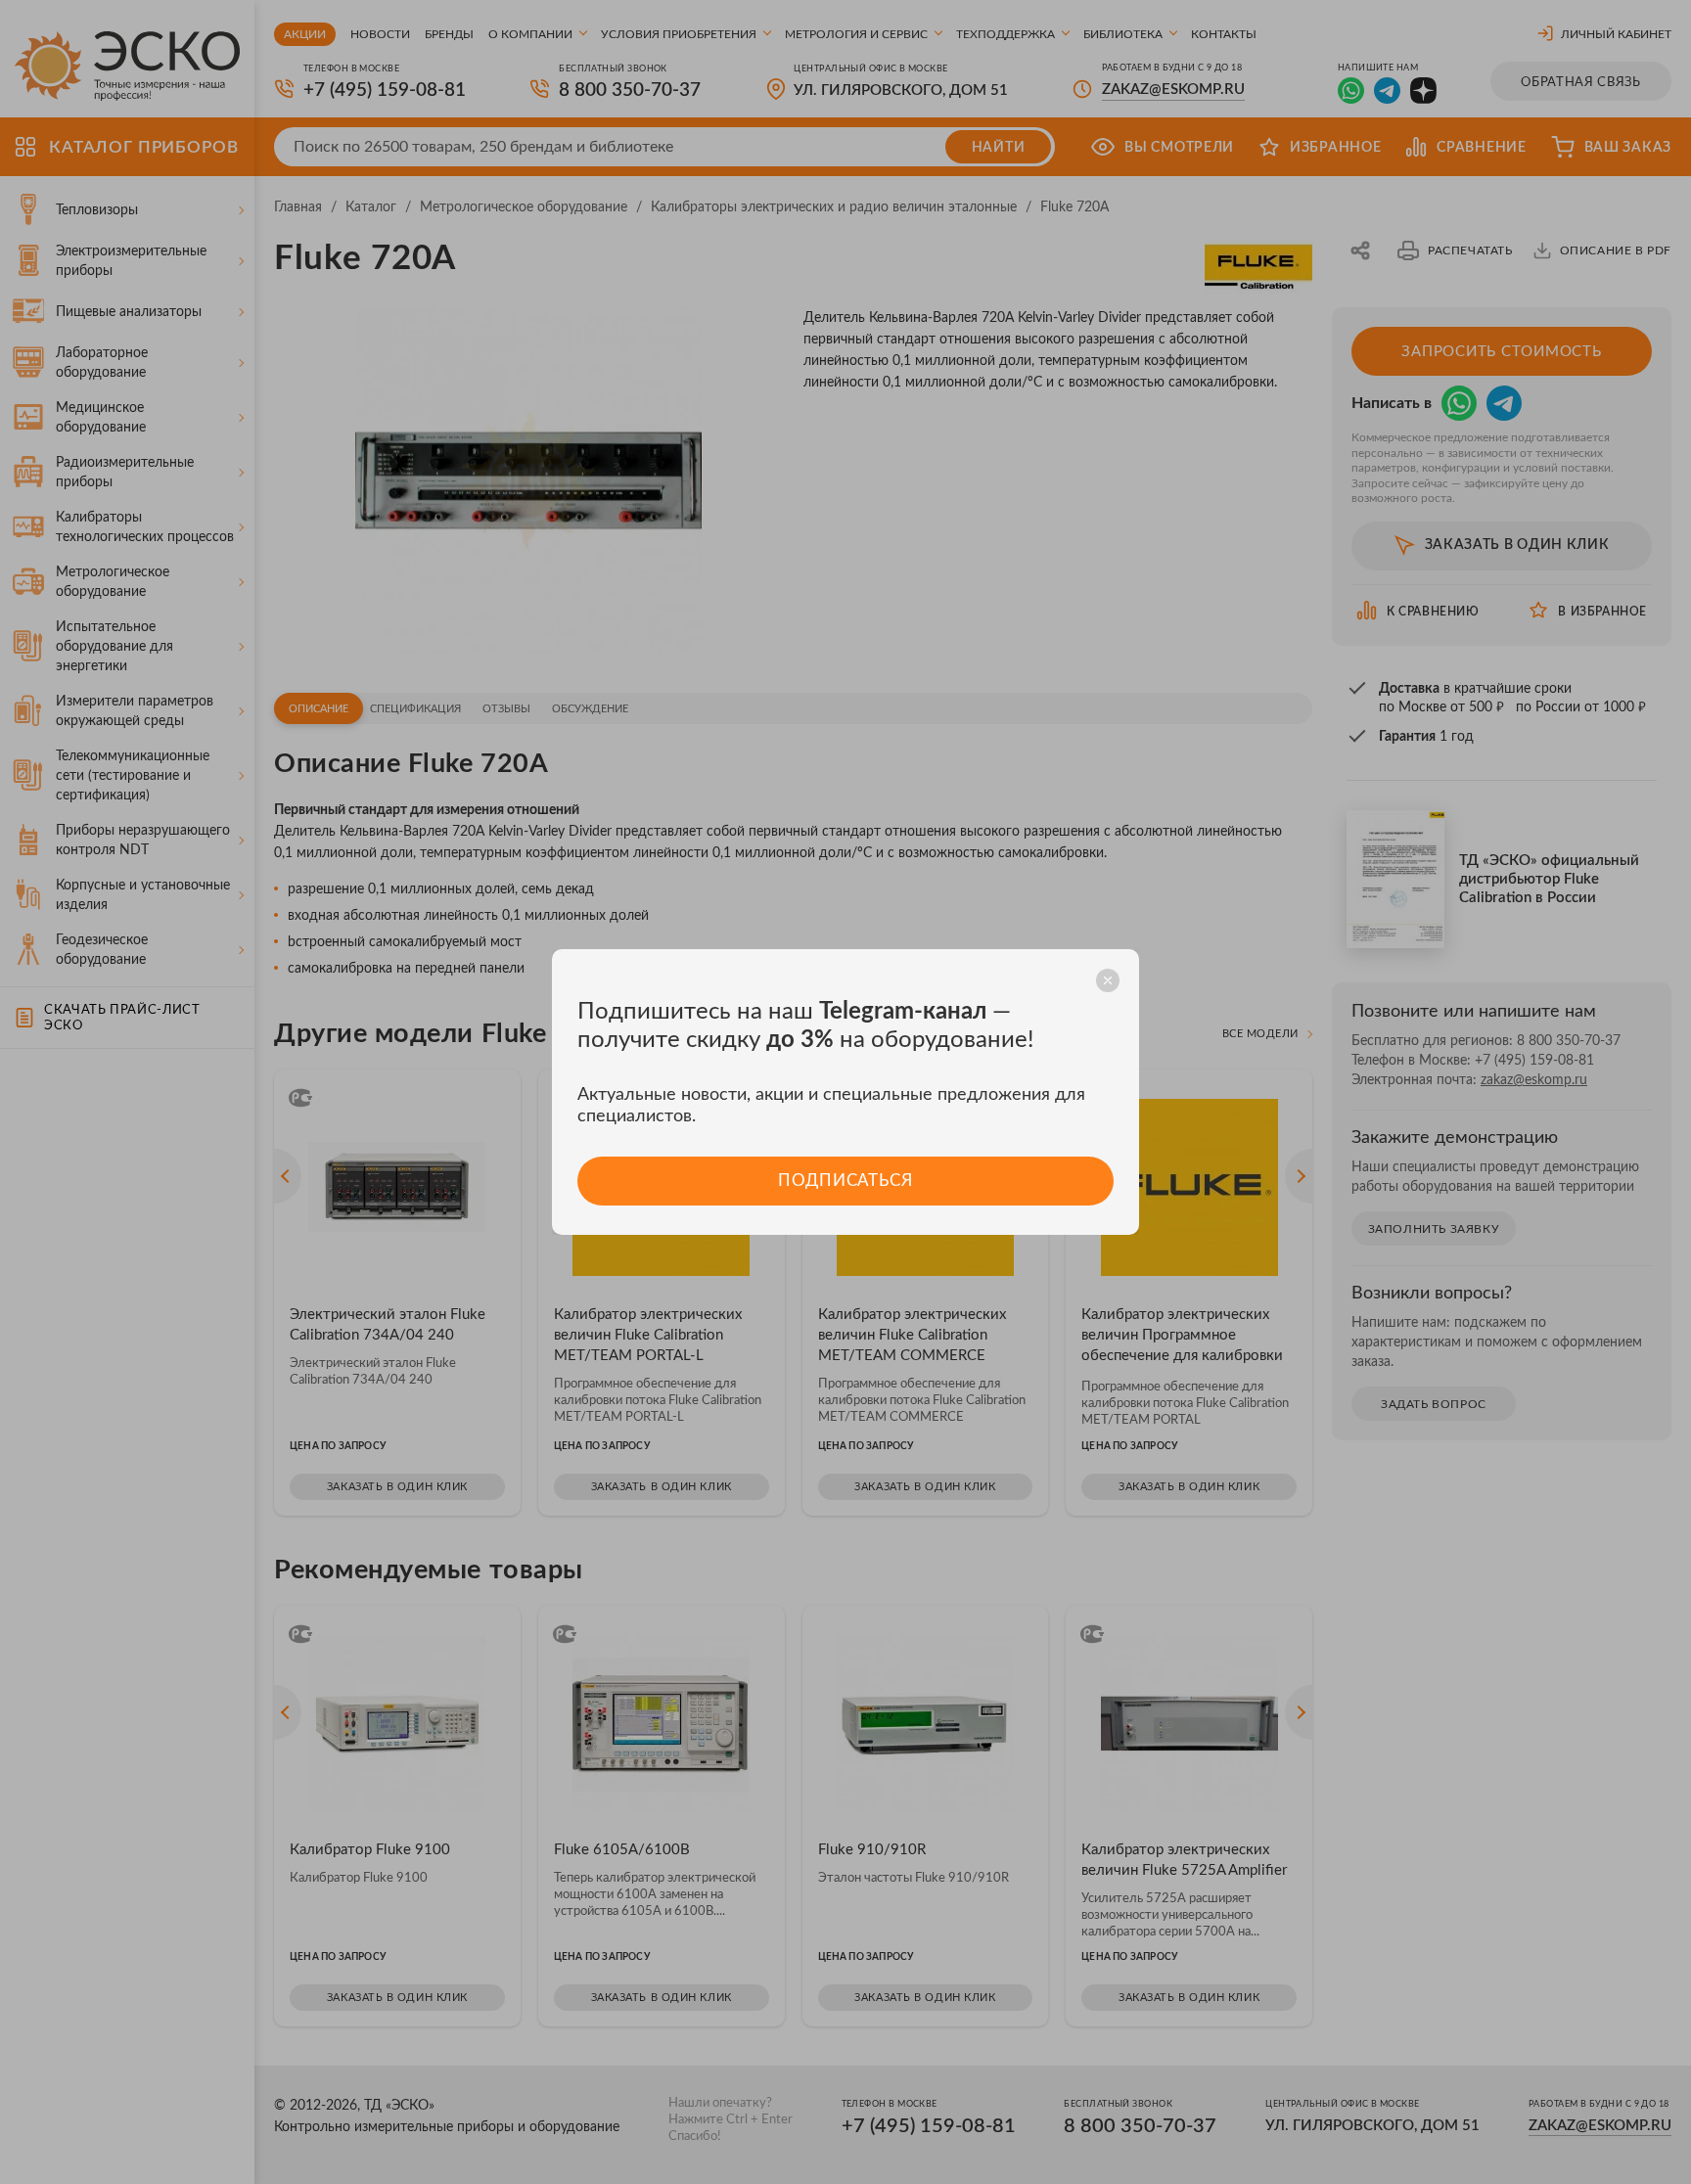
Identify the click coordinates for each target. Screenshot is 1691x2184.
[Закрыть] (1108, 980)
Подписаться (845, 1181)
